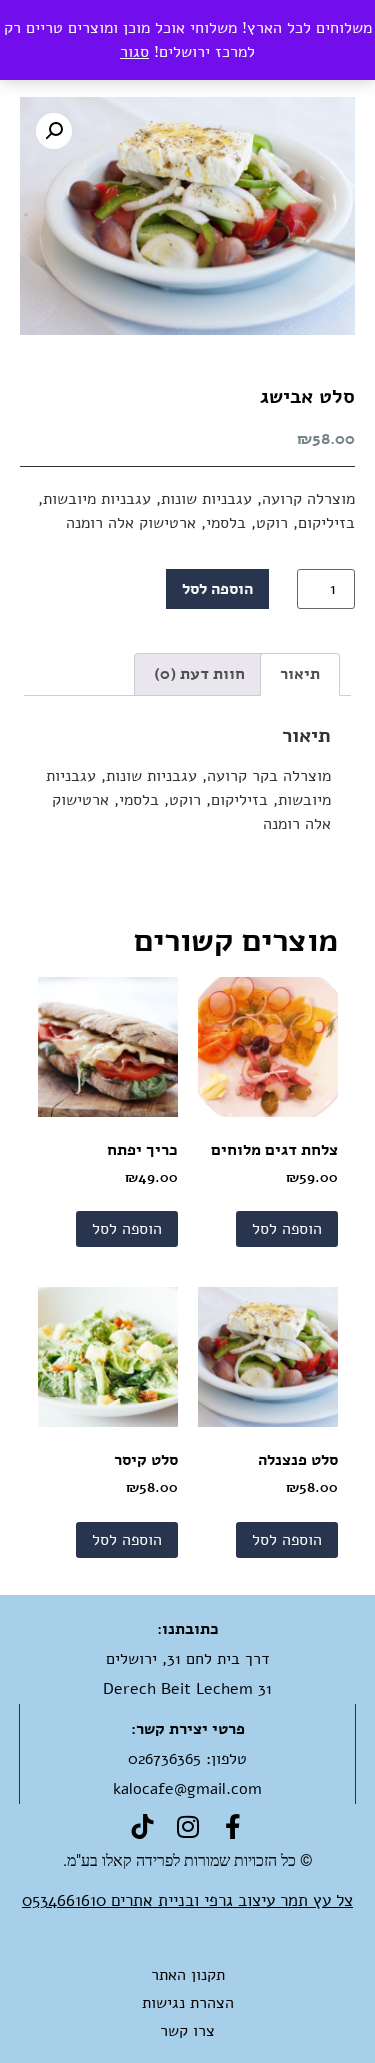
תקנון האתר (188, 1975)
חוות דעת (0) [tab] (199, 674)
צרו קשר (187, 2031)
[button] (54, 131)
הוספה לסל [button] (287, 1229)
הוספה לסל (217, 589)
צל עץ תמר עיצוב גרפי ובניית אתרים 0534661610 (187, 1900)
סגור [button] (134, 52)
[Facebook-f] (232, 1826)
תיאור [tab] (300, 674)
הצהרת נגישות (188, 2003)
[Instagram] (187, 1826)
